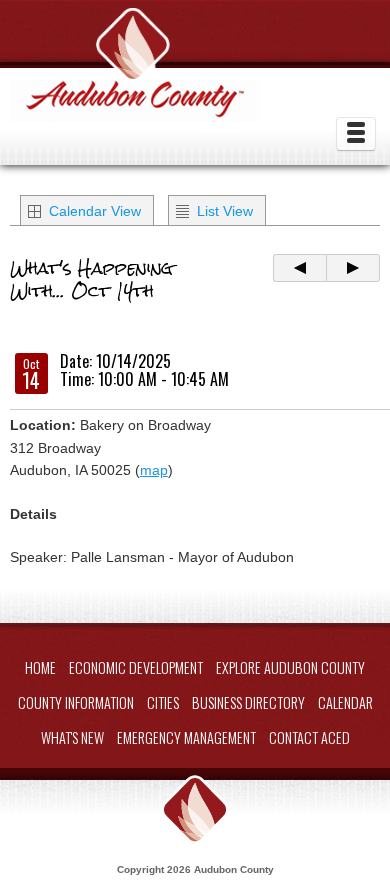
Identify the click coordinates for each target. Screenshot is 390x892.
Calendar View (95, 211)
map (154, 470)
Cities (163, 702)
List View (225, 211)
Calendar (345, 702)
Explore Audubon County (290, 667)
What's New (72, 737)
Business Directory (248, 702)
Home (40, 667)
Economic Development (136, 667)
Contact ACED (309, 737)
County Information (76, 702)
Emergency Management (186, 737)
